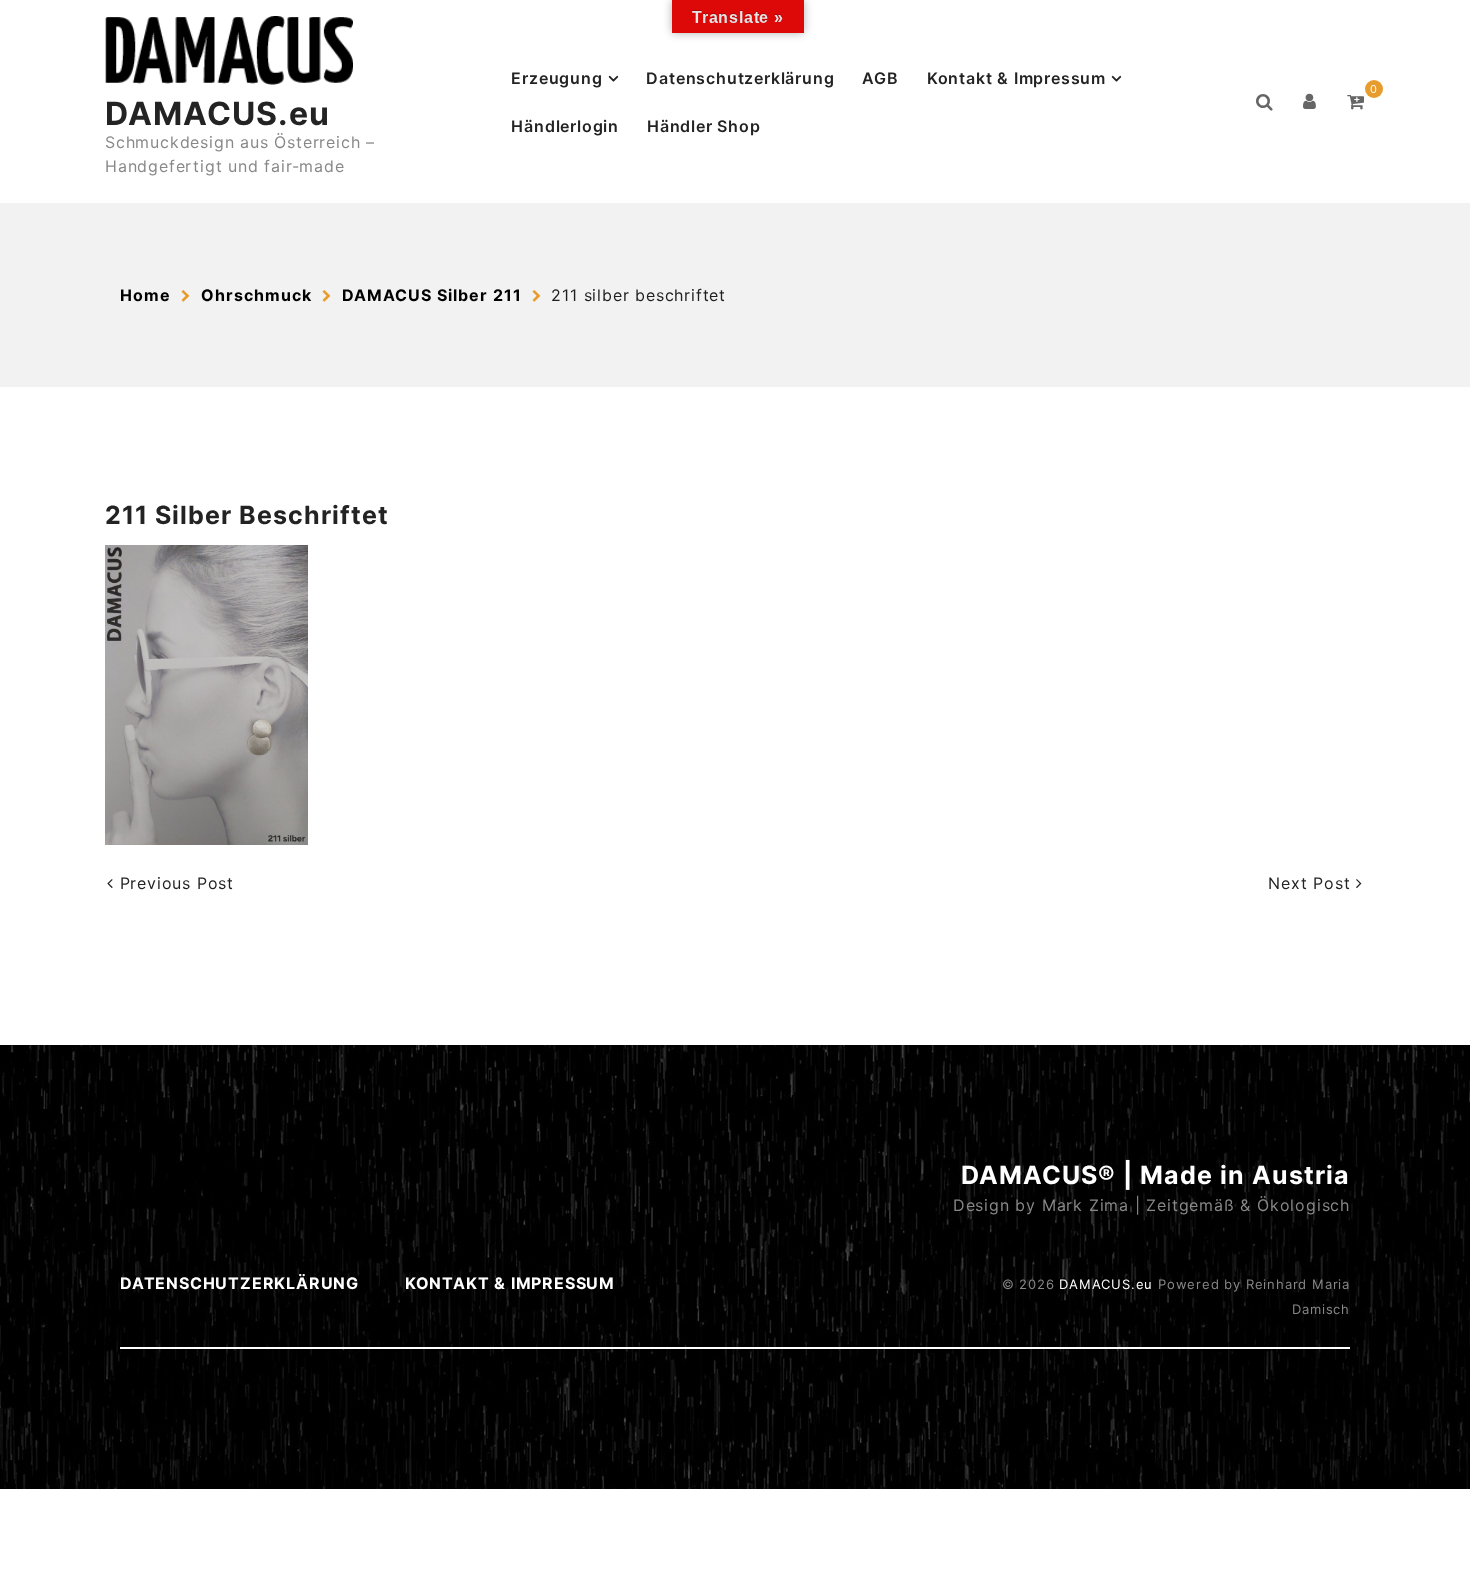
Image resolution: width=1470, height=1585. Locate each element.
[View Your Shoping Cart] (1356, 102)
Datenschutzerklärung (740, 78)
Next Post (1312, 883)
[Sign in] (1310, 102)
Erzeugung (556, 78)
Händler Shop (704, 126)
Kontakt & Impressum (1016, 78)
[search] (1265, 102)
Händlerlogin (565, 126)
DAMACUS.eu (217, 113)
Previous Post (174, 883)
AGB (880, 78)
